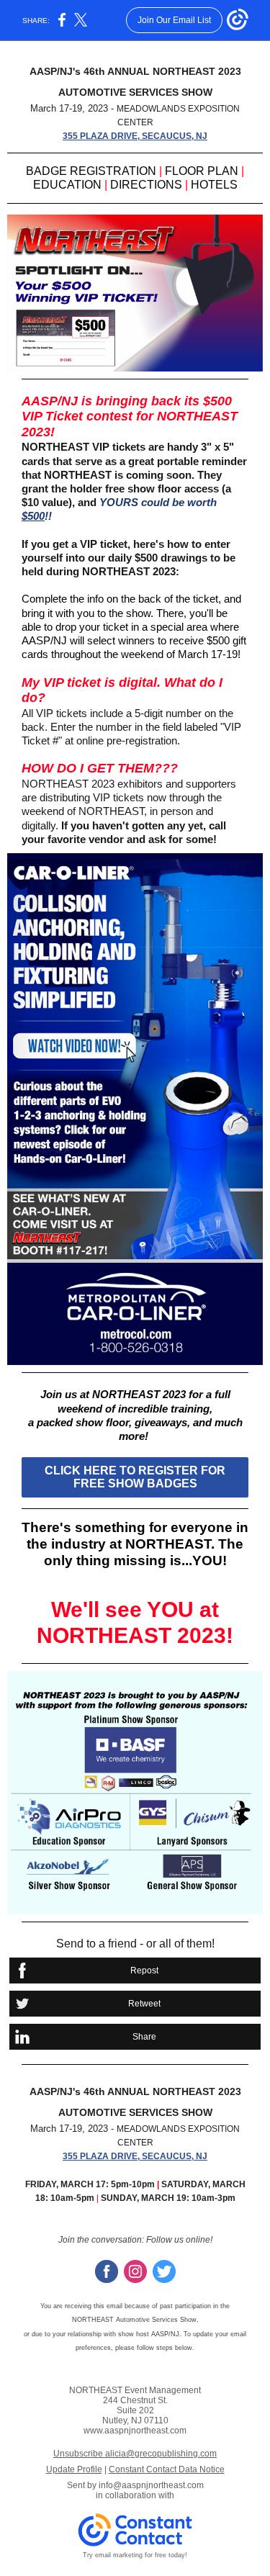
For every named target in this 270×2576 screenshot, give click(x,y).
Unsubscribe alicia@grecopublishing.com (135, 2454)
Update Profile (74, 2469)
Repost (144, 1971)
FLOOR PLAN (203, 171)
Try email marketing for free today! (135, 2555)
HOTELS (214, 185)
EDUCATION (67, 185)
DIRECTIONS (146, 185)
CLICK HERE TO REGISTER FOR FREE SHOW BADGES (135, 1477)
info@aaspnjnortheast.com (151, 2485)
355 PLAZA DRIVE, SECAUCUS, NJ (135, 136)
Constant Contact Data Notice (167, 2469)
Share (144, 2037)
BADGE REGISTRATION (91, 171)
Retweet (144, 2004)
